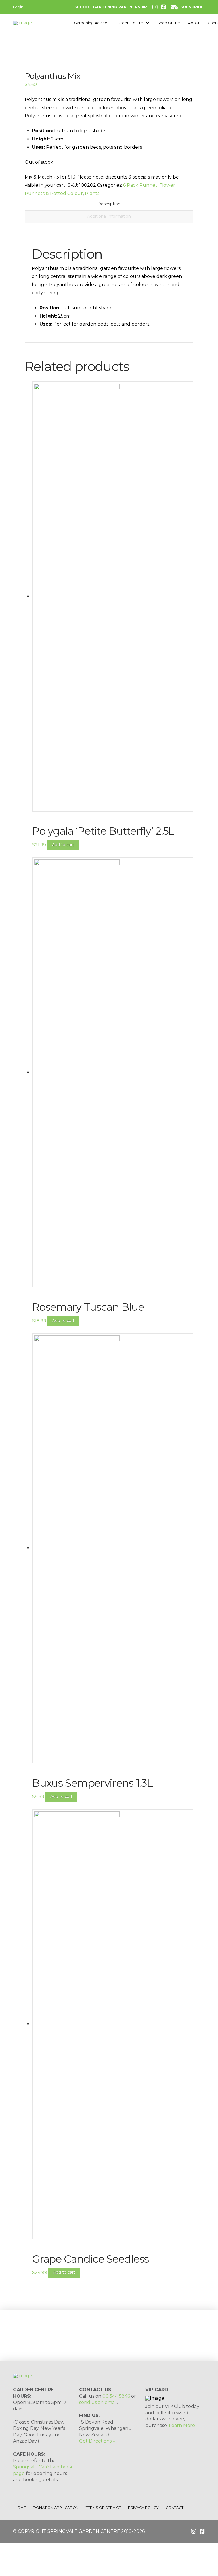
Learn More (182, 2425)
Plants (92, 193)
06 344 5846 (116, 2396)
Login (18, 7)
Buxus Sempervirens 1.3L (92, 1783)
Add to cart (63, 845)
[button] (187, 7)
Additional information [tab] (109, 216)
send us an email (98, 2402)
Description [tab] (109, 204)
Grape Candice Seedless (90, 2259)
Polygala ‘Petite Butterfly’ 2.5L (103, 831)
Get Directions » (97, 2441)
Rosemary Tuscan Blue (88, 1307)
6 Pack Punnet (140, 185)
